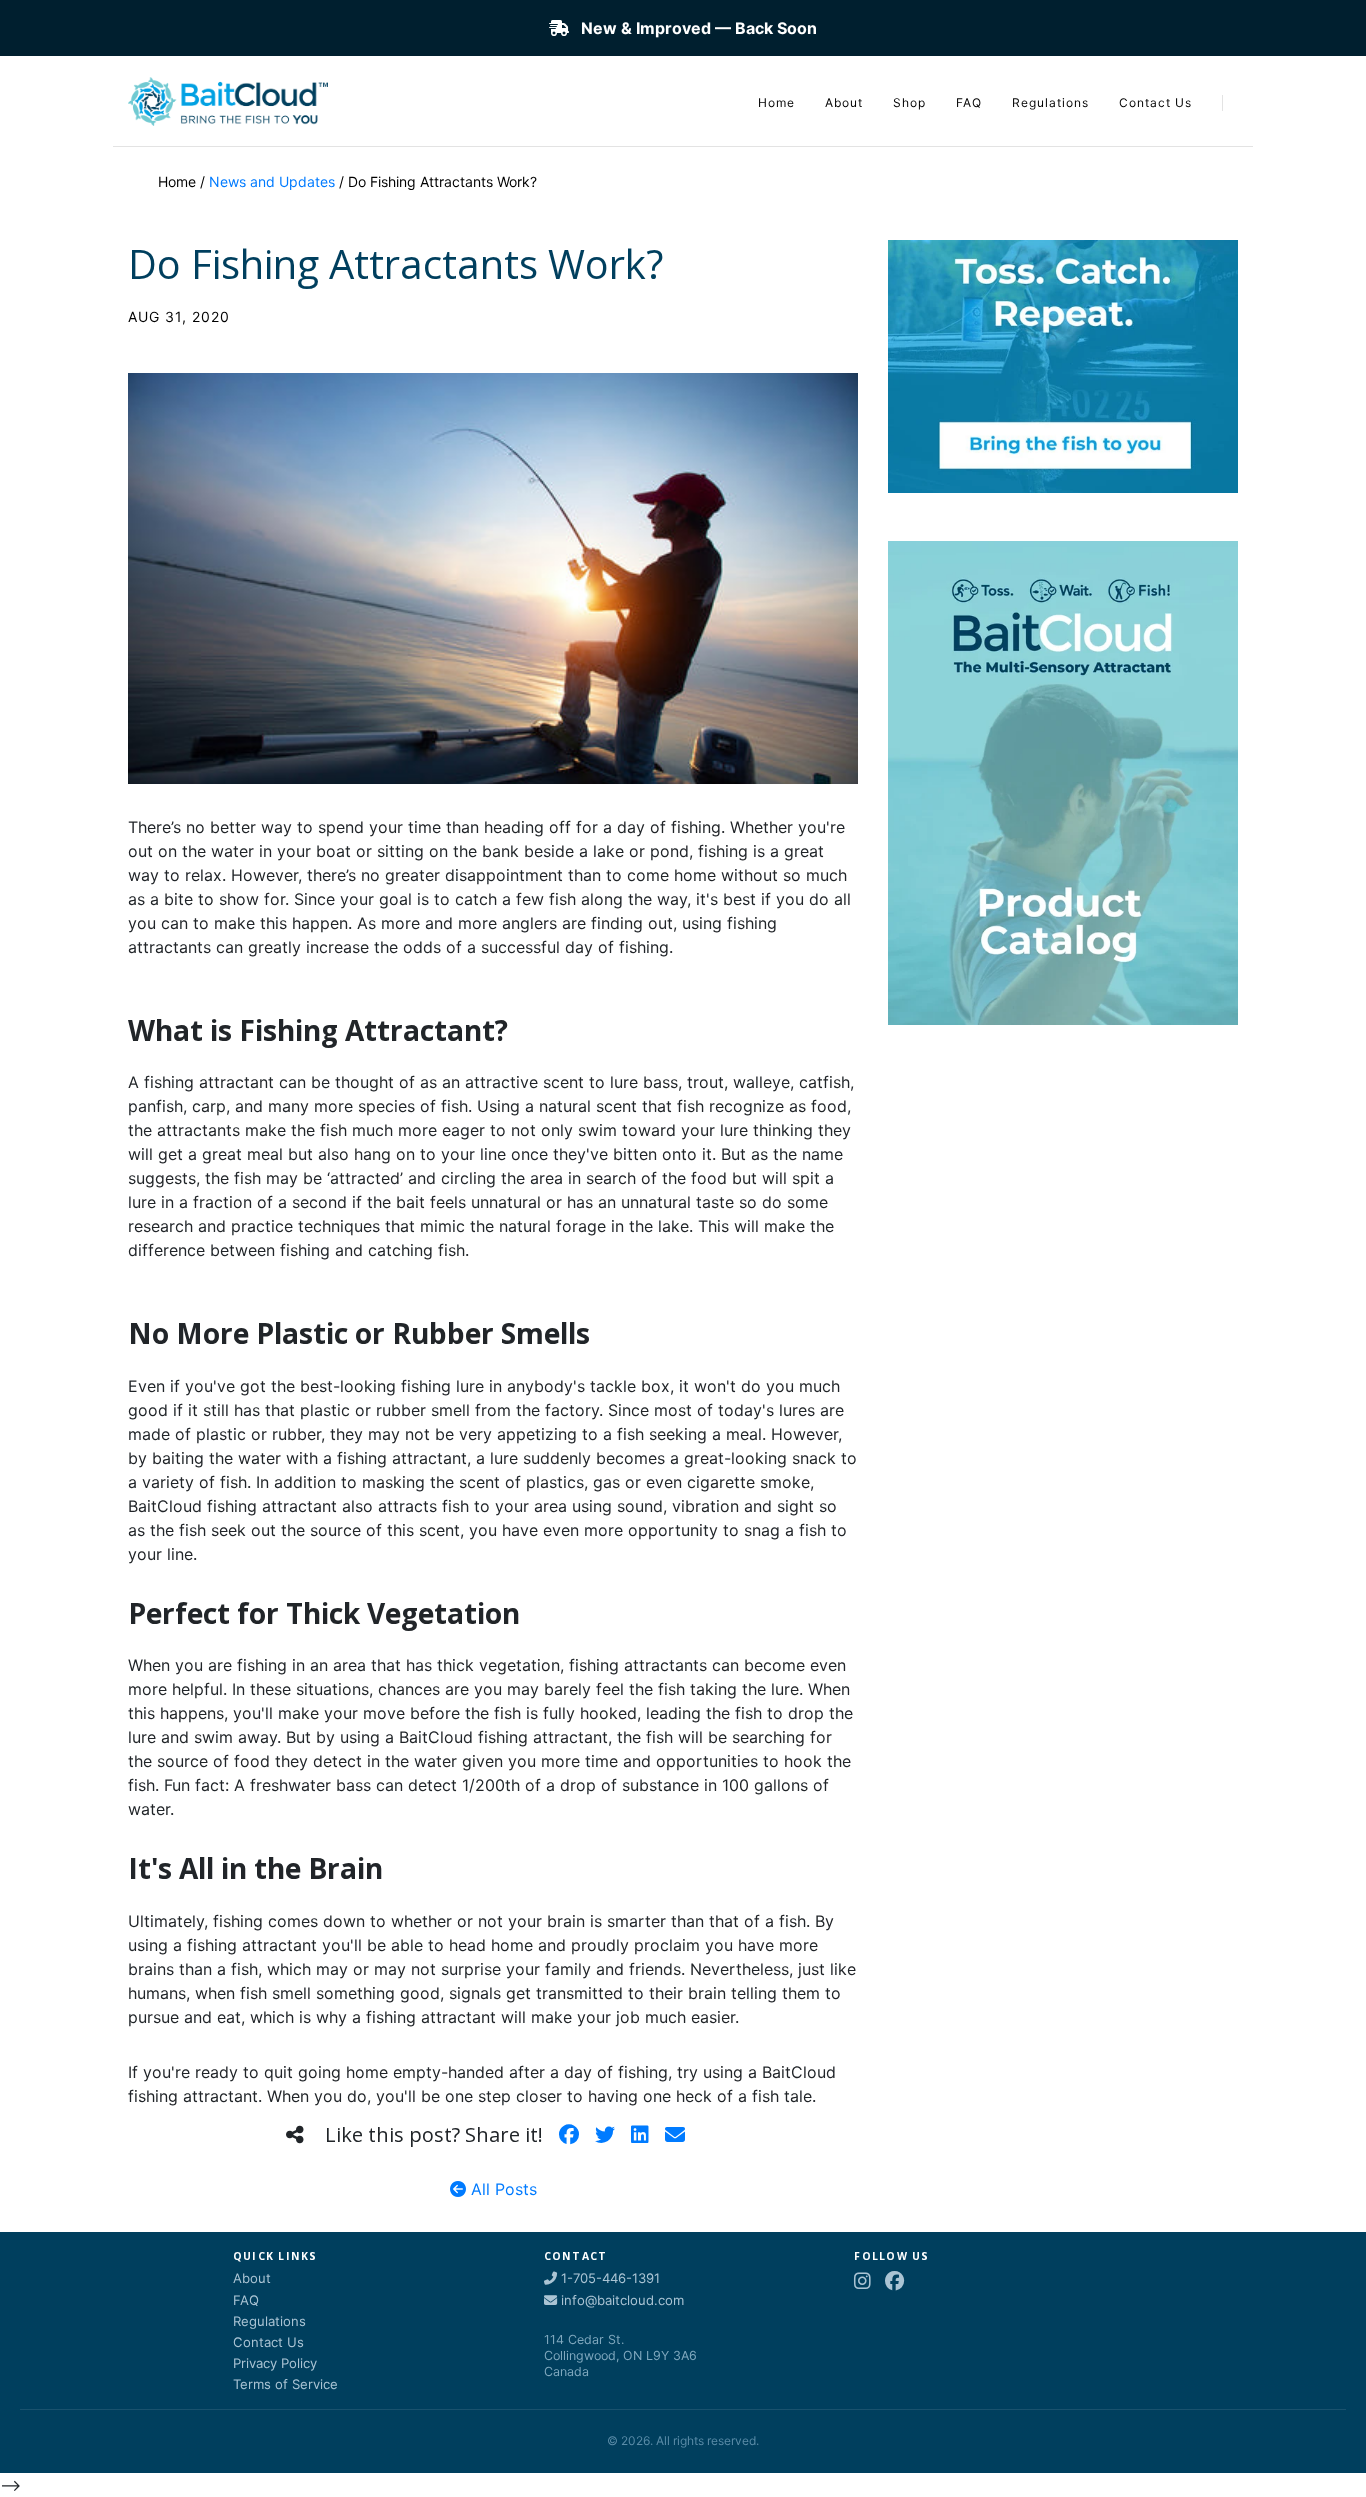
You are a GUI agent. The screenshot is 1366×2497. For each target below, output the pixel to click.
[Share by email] (675, 2135)
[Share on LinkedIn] (640, 2135)
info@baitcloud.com (620, 2300)
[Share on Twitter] (605, 2135)
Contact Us (1155, 102)
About (844, 102)
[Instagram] (862, 2281)
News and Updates (272, 181)
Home (776, 102)
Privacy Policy (275, 2363)
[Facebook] (894, 2281)
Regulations (1050, 102)
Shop (909, 102)
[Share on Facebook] (569, 2135)
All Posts (501, 2189)
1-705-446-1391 (608, 2278)
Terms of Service (285, 2384)
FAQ (969, 102)
